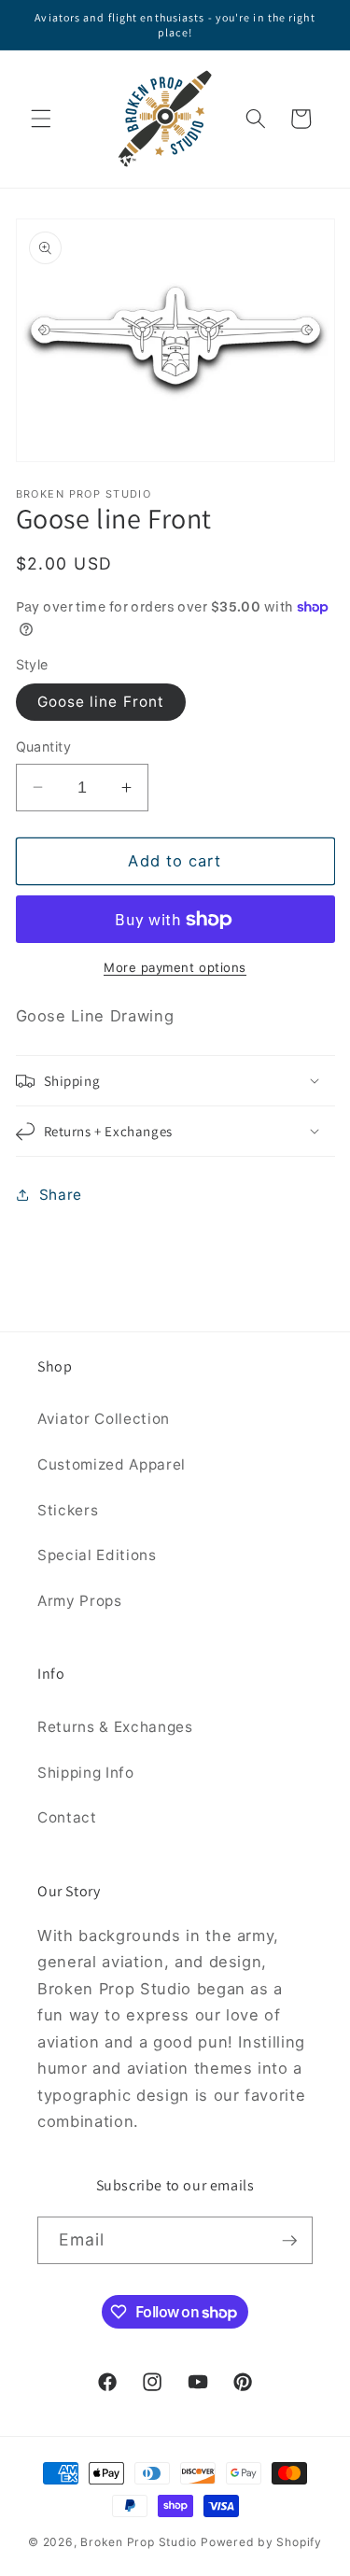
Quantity (44, 746)
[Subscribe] (289, 2241)
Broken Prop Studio (139, 2542)
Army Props (80, 1601)
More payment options (175, 967)
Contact (67, 1817)
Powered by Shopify (261, 2542)
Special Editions (97, 1555)
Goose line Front (101, 702)
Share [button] (61, 1195)
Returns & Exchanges (115, 1727)
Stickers (68, 1510)
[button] (41, 119)
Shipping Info (86, 1773)
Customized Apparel (112, 1464)
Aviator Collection (104, 1419)
